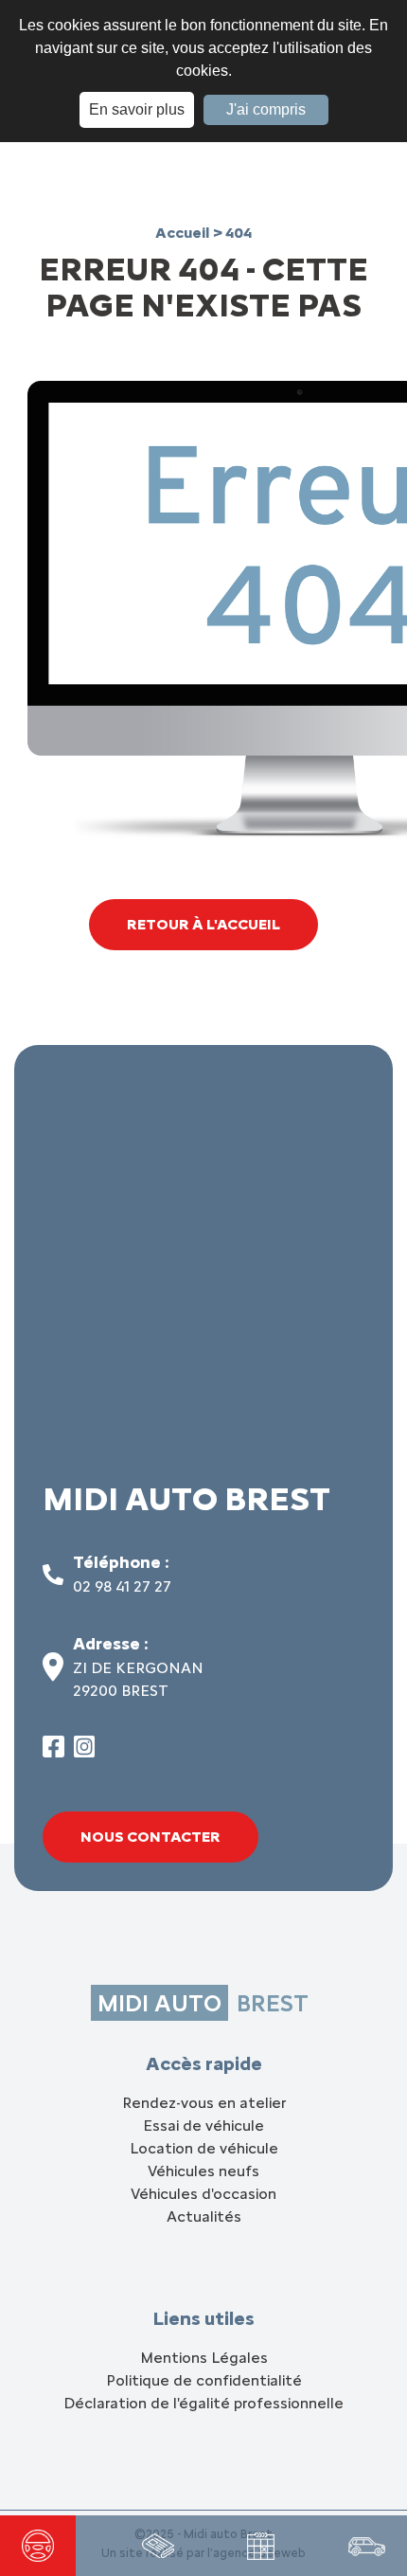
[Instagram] (85, 1752)
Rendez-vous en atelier (204, 2103)
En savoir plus (137, 109)
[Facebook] (53, 1752)
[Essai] (38, 2546)
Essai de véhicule (203, 2126)
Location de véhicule (204, 2148)
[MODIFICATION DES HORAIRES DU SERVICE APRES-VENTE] (158, 2546)
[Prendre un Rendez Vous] (261, 2546)
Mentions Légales (204, 2358)
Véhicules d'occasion (203, 2194)
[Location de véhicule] (367, 2546)
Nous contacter (150, 1837)
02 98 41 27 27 (122, 1586)
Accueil (184, 233)
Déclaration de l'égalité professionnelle (203, 2403)
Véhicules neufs (203, 2171)
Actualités (204, 2216)
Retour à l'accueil (203, 924)
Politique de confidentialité (204, 2380)
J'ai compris (266, 109)
